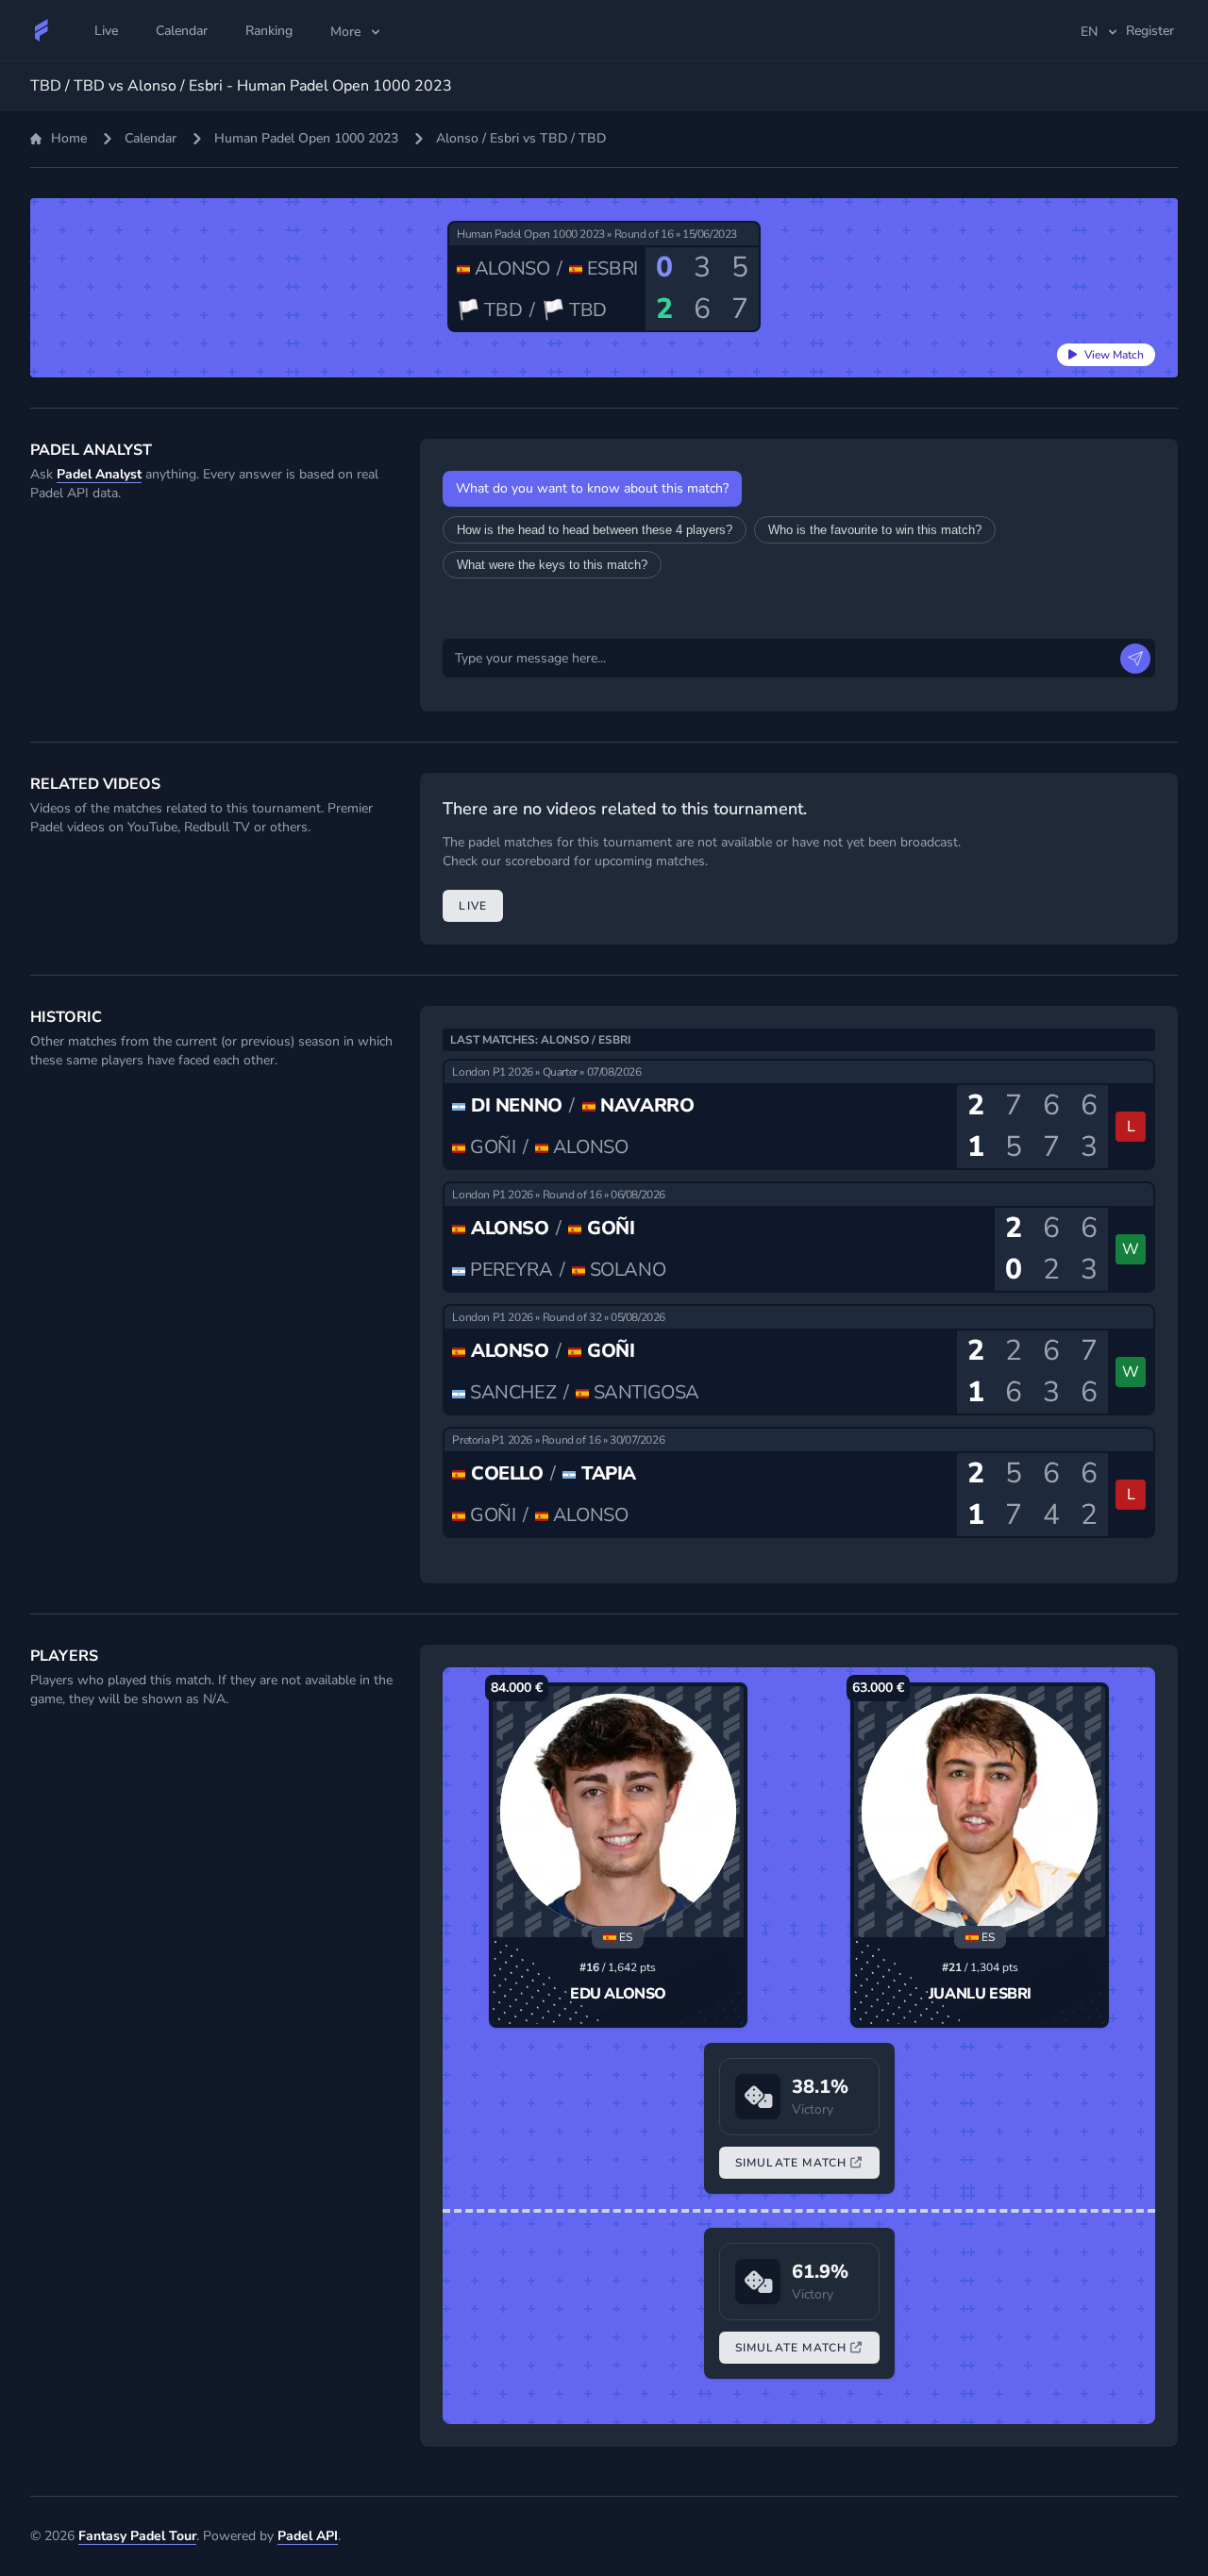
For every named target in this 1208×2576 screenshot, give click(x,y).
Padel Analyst (99, 474)
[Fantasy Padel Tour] (42, 30)
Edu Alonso (618, 1994)
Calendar (151, 138)
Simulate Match (791, 2163)
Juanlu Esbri (980, 1994)
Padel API (308, 2536)
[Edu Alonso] (618, 1812)
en (1089, 32)
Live (473, 906)
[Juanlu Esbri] (980, 1812)
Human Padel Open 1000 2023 (306, 138)
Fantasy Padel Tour (137, 2536)
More (345, 32)
